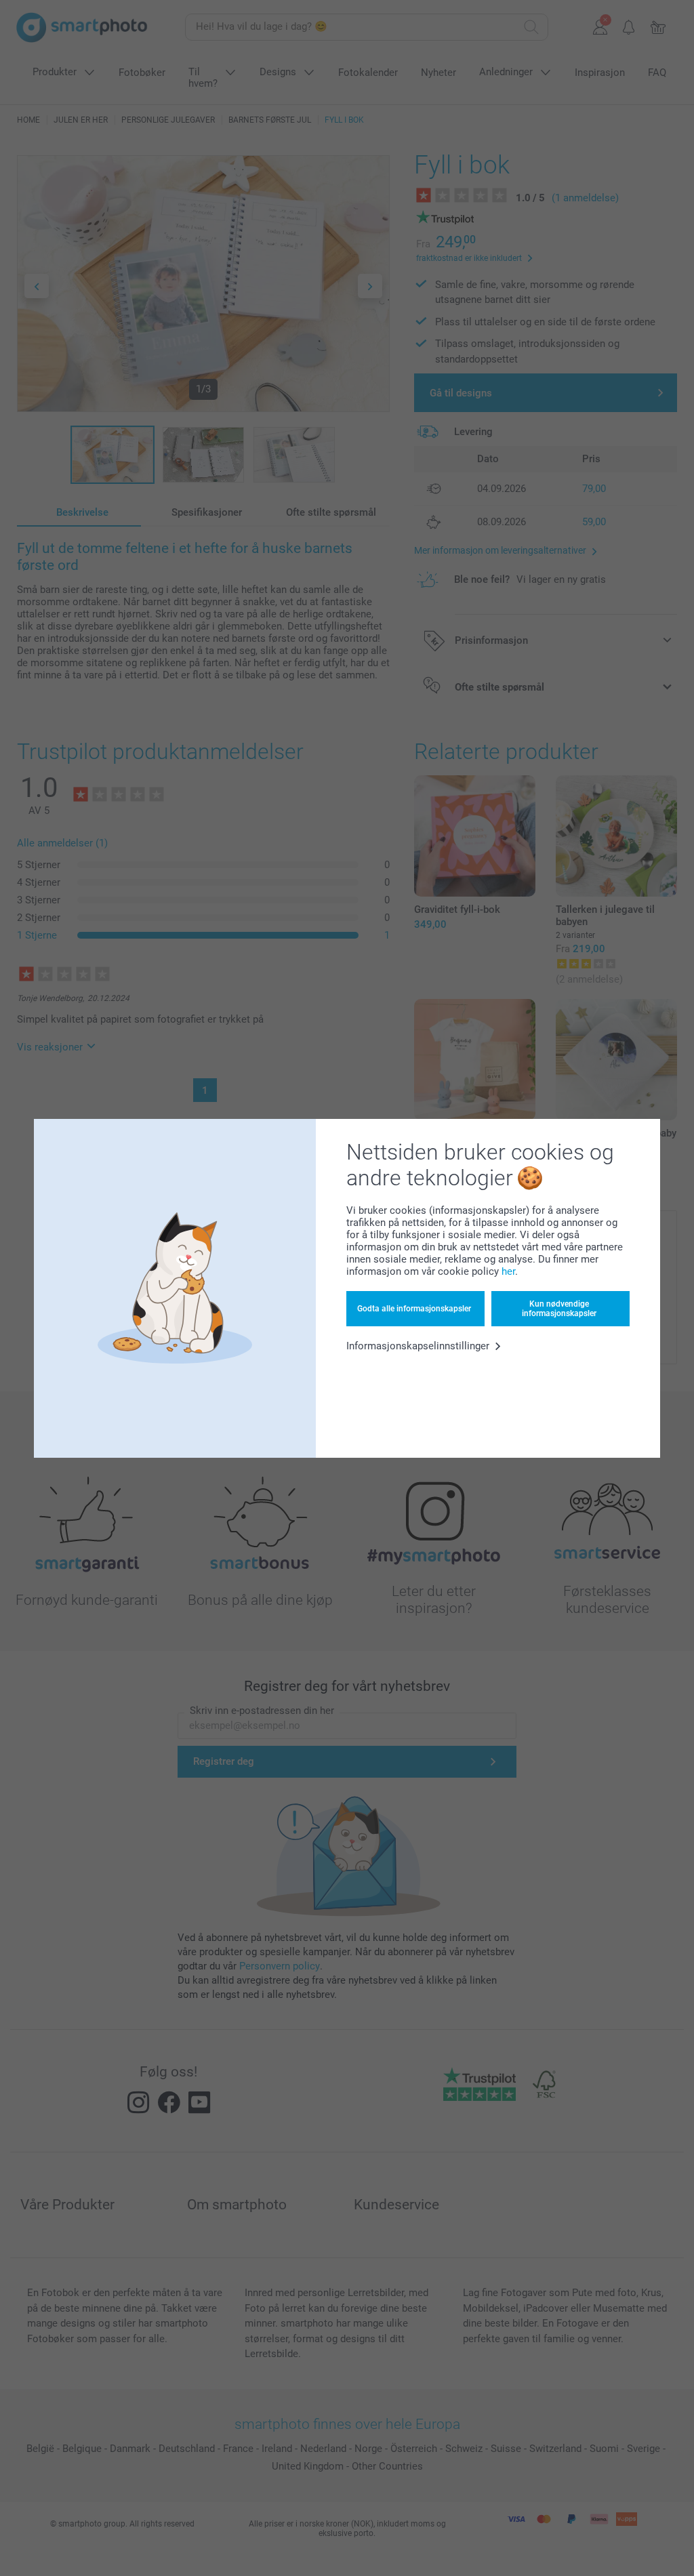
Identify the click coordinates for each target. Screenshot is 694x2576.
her (508, 1271)
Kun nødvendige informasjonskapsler (559, 1309)
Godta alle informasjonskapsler (414, 1309)
